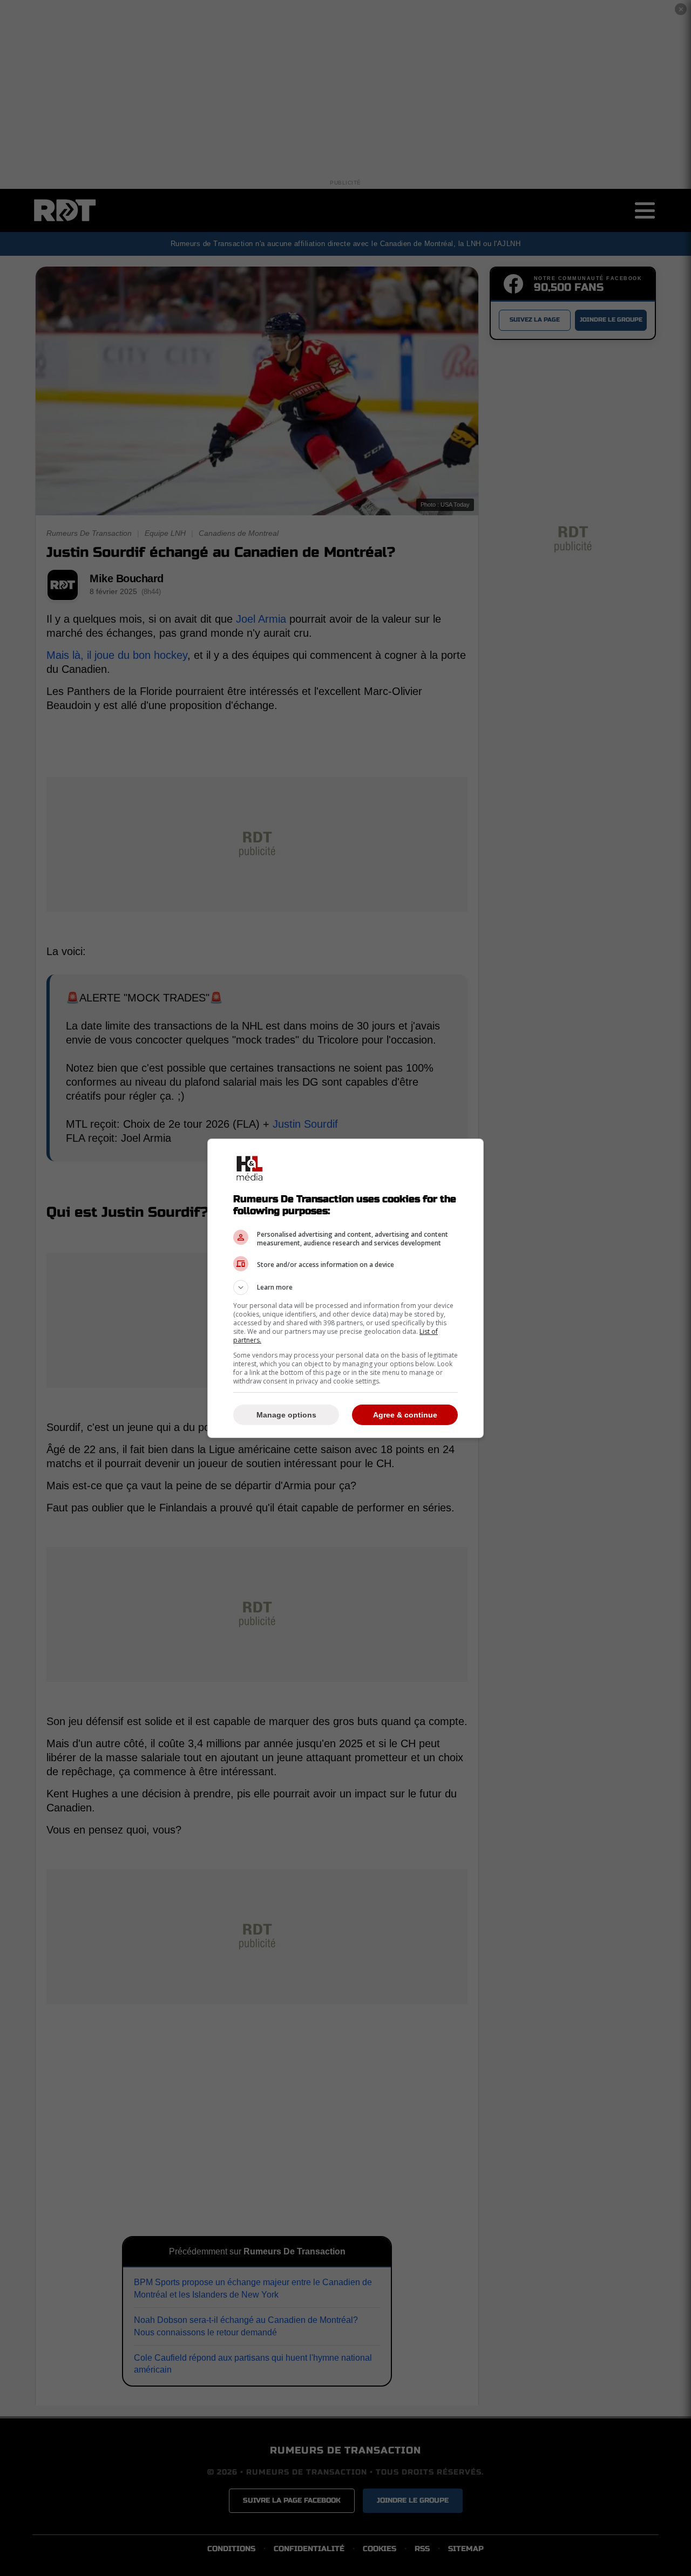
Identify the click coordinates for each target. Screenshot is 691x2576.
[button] (345, 1287)
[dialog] (345, 1288)
